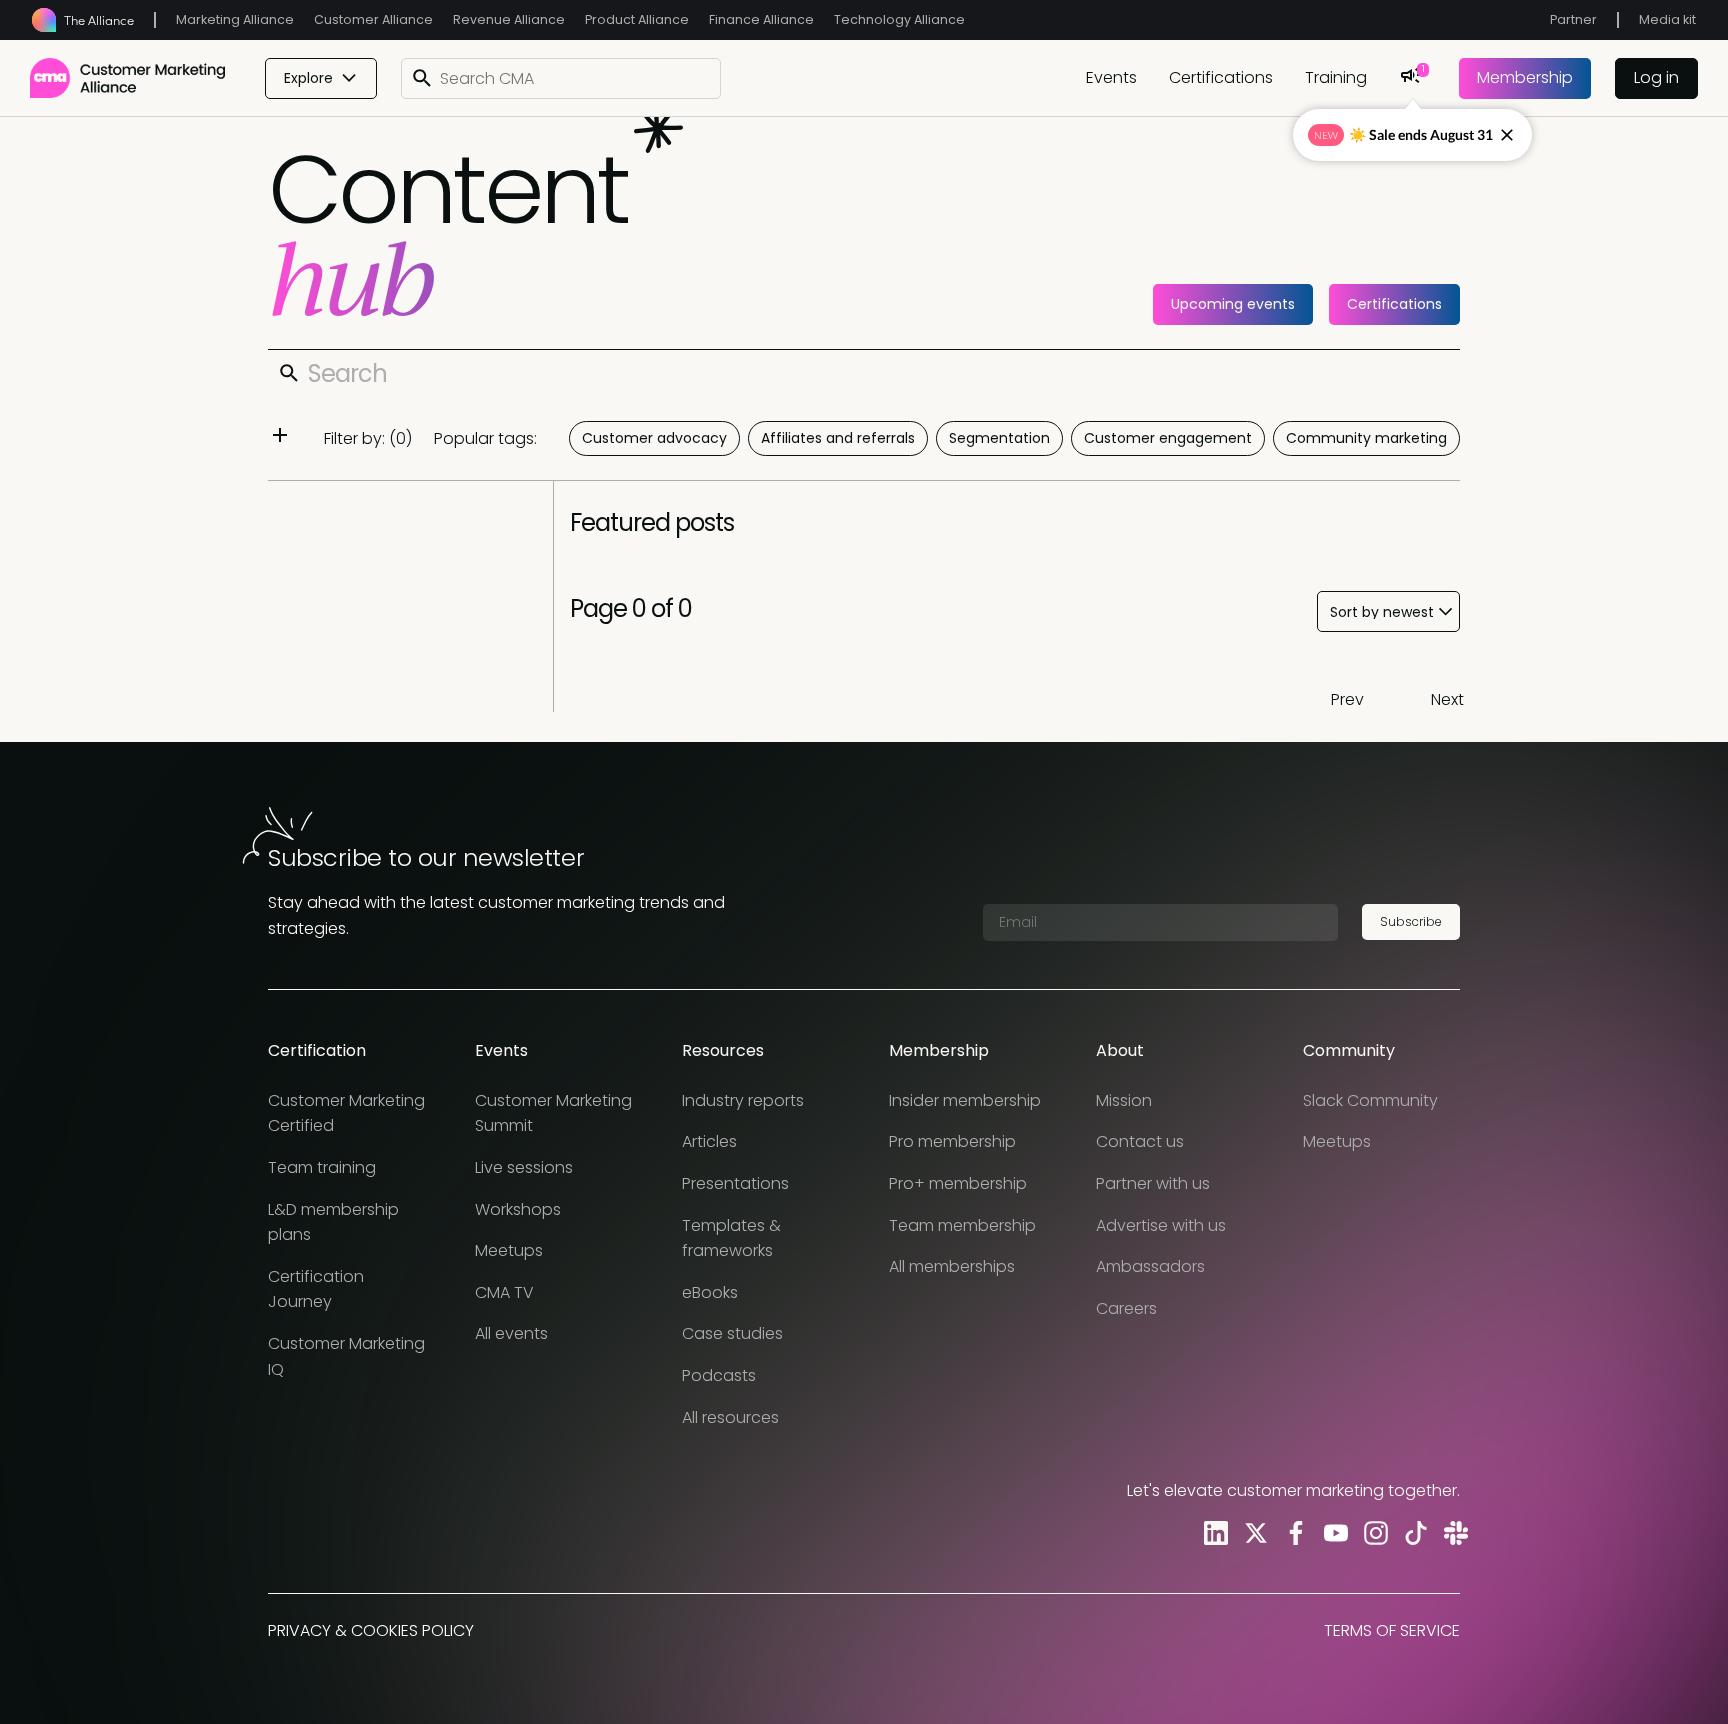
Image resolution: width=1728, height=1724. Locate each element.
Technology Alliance (899, 19)
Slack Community (1370, 1100)
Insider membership (965, 1100)
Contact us (1140, 1141)
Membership (1525, 77)
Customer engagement (1168, 438)
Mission (1124, 1100)
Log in (1656, 77)
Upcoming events (1233, 304)
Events (1111, 77)
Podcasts (719, 1375)
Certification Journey (316, 1289)
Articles (709, 1141)
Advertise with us (1161, 1225)
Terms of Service (1392, 1630)
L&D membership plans (333, 1222)
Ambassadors (1150, 1266)
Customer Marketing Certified (346, 1113)
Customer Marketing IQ (346, 1356)
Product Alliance (637, 19)
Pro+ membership (958, 1183)
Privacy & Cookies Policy (371, 1630)
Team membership (962, 1225)
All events (511, 1333)
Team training (322, 1167)
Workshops (518, 1209)
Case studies (732, 1333)
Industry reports (743, 1100)
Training (1336, 77)
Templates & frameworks (731, 1238)
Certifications (1221, 77)
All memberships (952, 1266)
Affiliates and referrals (838, 438)
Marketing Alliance (235, 19)
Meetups (509, 1250)
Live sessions (524, 1167)
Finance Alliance (761, 19)
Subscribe (1411, 921)
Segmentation (999, 438)
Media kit (1667, 19)
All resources (730, 1417)
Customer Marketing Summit (553, 1113)
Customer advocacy (654, 438)
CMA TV (504, 1292)
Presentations (735, 1183)
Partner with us (1153, 1183)
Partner (1573, 19)
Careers (1126, 1308)
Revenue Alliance (509, 19)
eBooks (710, 1292)
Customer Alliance (373, 19)
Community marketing (1366, 438)
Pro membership (952, 1141)
